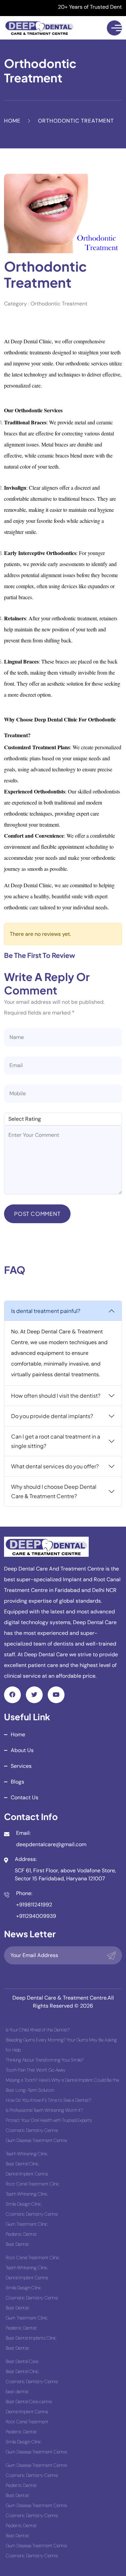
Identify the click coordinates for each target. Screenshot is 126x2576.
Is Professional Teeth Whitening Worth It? (44, 2110)
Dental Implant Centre (27, 2174)
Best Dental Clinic (22, 2164)
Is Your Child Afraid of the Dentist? (38, 2030)
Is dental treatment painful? (46, 1311)
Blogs (17, 1782)
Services (21, 1766)
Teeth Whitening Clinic (27, 2154)
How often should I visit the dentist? (56, 1396)
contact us (25, 1797)
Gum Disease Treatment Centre (36, 2140)
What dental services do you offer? (55, 1466)
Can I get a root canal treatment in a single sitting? (56, 1441)
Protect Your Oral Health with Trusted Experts (49, 2120)
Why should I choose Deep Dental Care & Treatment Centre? (54, 1491)
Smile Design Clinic (24, 2204)
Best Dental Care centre (29, 2401)
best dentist (17, 2391)
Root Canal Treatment (27, 2422)
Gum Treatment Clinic (27, 2224)
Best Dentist (17, 2244)
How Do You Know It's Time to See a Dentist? (49, 2100)
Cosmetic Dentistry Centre (32, 2130)
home (18, 1734)
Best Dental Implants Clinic (31, 2338)
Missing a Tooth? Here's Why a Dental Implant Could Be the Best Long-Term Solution (62, 2085)
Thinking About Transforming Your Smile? (45, 2060)
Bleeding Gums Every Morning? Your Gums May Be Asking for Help (61, 2045)
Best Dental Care (22, 2361)
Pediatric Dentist (21, 2234)
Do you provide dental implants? (52, 1416)
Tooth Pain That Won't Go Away (36, 2070)
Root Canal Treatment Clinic (33, 2184)
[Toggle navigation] (114, 28)
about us (22, 1750)
